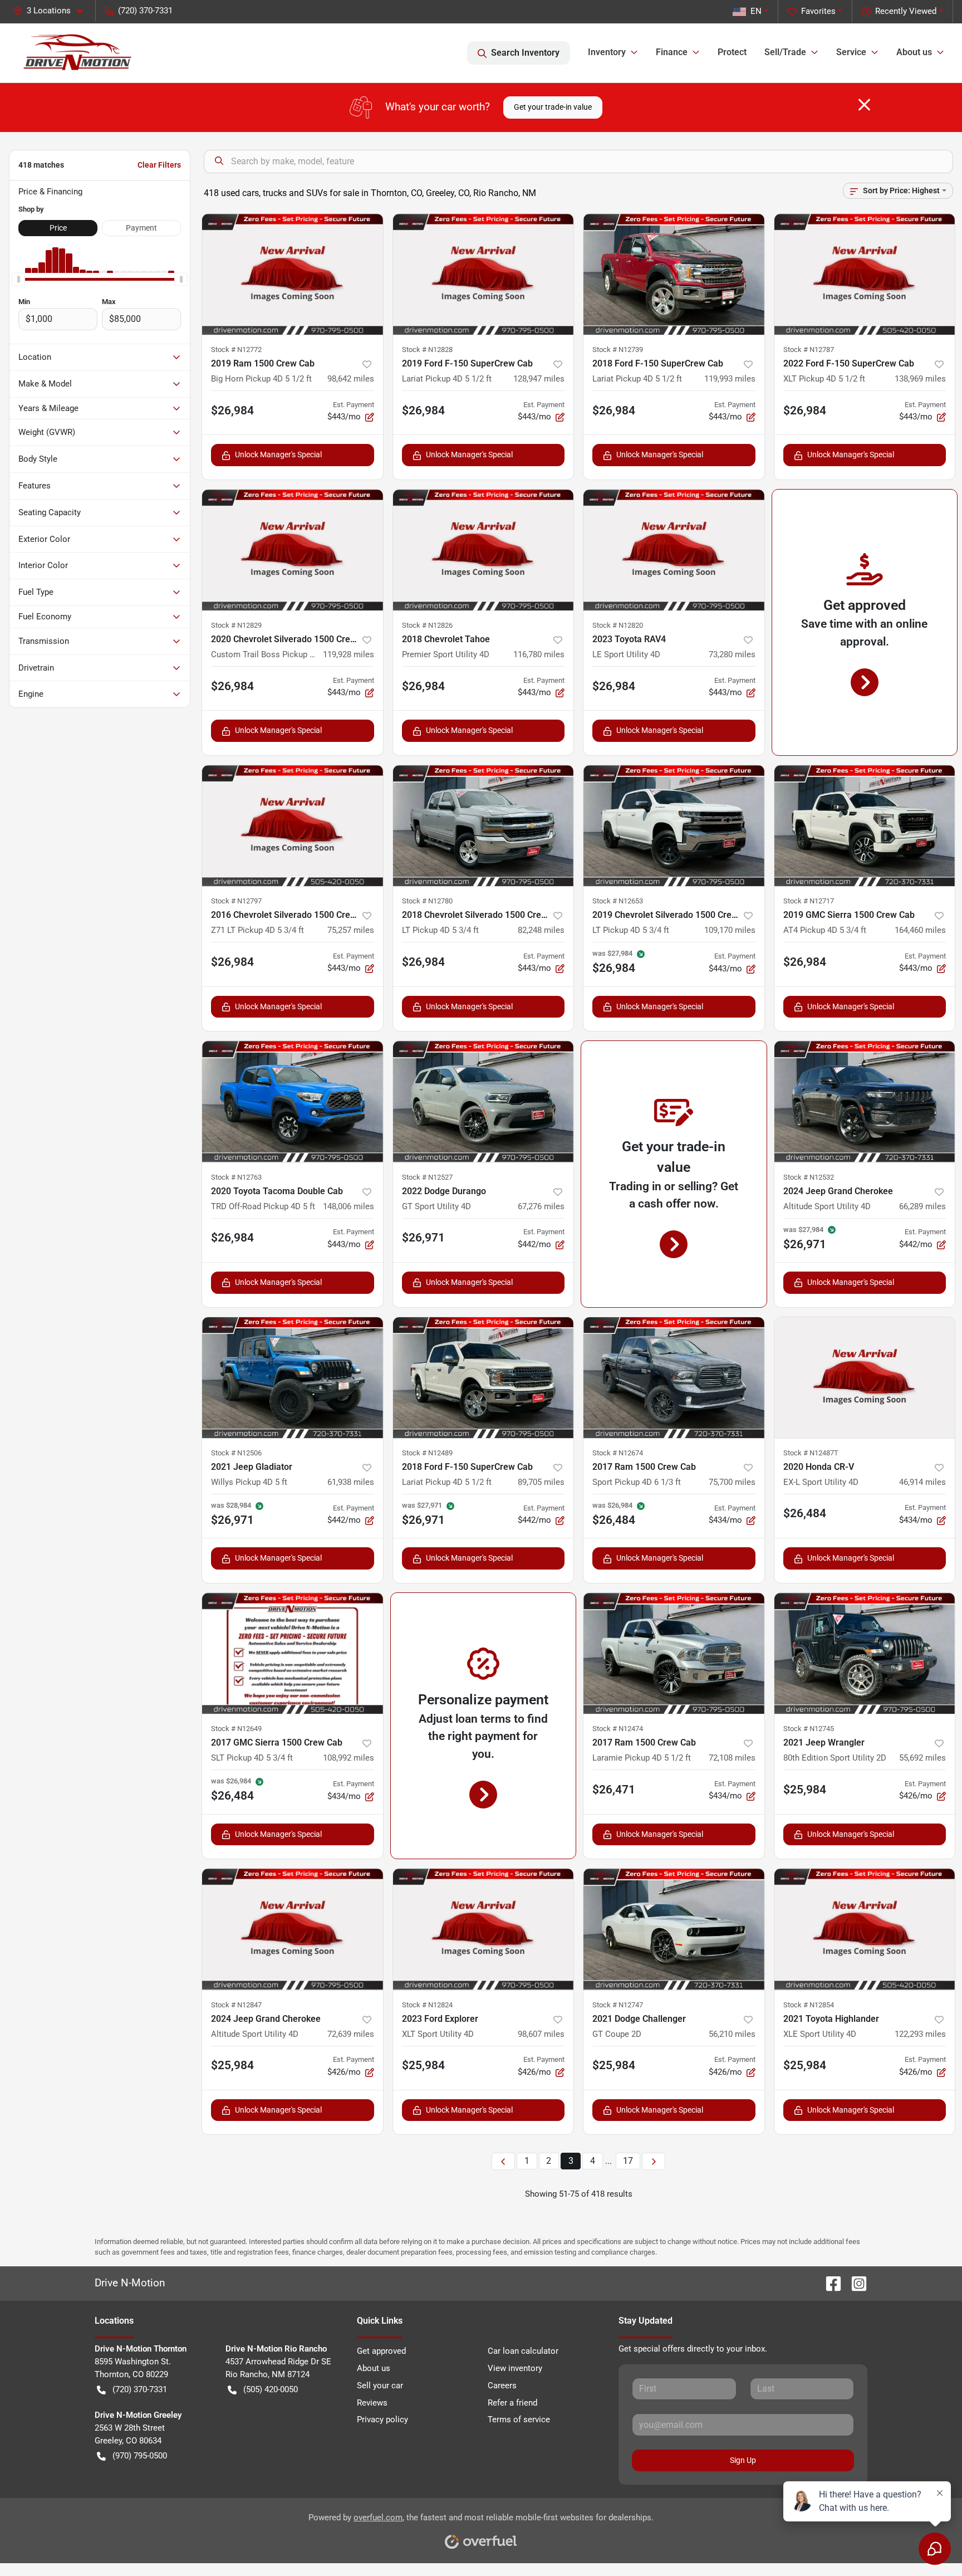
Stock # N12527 (427, 1177)
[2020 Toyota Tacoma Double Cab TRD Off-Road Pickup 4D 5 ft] (293, 1101)
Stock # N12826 (427, 625)
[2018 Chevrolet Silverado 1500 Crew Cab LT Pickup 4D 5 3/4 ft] (484, 826)
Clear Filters (159, 165)
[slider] (18, 280)
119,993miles (730, 379)
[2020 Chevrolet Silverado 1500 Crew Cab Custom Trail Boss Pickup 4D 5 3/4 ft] (293, 550)
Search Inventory (525, 53)
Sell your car (380, 2386)
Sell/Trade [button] (785, 52)
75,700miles (732, 1482)
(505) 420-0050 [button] (271, 2389)
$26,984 (232, 410)
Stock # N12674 (618, 1453)
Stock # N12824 (427, 2005)
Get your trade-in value (553, 107)
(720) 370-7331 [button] (145, 11)
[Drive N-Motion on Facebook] (829, 2283)
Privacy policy (382, 2419)
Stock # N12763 (236, 1177)
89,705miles (541, 1482)
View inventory (515, 2368)
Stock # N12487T (811, 1453)
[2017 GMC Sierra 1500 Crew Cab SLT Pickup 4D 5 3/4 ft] (293, 1653)
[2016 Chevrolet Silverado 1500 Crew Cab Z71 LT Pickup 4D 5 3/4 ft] (293, 826)
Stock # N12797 (236, 901)
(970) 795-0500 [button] (140, 2456)
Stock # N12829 (236, 625)
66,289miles (922, 1206)
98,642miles (351, 379)
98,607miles (541, 2034)
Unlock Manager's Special (278, 454)
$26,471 (614, 1790)
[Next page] (654, 2161)
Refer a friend (512, 2403)
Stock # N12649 (236, 1729)
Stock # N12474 (618, 1729)
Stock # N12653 (618, 901)
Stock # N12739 (618, 350)
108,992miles (349, 1758)
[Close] (864, 105)
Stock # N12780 (427, 901)
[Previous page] (503, 2161)
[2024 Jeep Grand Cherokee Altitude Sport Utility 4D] (865, 1101)
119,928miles (349, 654)
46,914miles (922, 1482)
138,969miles (920, 379)
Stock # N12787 (809, 350)
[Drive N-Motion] (78, 53)
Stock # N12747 (618, 2005)
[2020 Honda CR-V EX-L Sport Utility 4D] (865, 1378)
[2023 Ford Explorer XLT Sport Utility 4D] (484, 1929)
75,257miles (351, 930)
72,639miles (351, 2034)
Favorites (818, 11)
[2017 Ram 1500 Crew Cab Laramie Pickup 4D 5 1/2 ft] (674, 1653)
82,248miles (541, 930)
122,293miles (920, 2034)
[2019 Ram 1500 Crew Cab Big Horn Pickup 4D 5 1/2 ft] (293, 274)
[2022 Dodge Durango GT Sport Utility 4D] (484, 1101)
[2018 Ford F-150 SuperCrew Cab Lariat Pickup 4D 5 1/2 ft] (674, 274)
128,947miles (539, 379)
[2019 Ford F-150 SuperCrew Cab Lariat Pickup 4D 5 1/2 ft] (484, 274)
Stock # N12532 (809, 1177)
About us (374, 2368)
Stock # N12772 (236, 350)
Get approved (381, 2351)
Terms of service (519, 2419)
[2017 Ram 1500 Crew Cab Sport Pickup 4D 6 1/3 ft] (674, 1378)
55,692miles (922, 1758)
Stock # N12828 (427, 350)
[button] (52, 11)
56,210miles (732, 2034)
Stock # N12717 (809, 901)
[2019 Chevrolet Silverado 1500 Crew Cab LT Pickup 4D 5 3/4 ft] (674, 826)
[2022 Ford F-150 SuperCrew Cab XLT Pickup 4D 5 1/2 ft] (865, 274)
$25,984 (805, 1790)
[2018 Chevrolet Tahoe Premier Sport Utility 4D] (484, 550)
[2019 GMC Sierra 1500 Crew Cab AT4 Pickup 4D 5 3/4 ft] (865, 826)
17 (628, 2161)
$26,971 (423, 1238)
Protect (732, 52)
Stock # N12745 (809, 1729)
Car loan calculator (523, 2351)
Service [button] (851, 52)
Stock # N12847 (236, 2005)
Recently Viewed (906, 11)
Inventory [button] (607, 52)
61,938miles (351, 1482)
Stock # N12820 (618, 625)
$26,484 (805, 1513)
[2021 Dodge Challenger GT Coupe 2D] (674, 1929)
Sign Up (743, 2460)
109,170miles (730, 930)
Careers (502, 2386)
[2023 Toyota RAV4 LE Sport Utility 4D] (674, 550)
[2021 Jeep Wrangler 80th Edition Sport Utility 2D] (865, 1653)
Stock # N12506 (236, 1453)
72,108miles (732, 1758)
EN (756, 11)
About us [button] (914, 52)
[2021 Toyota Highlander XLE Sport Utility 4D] (865, 1929)
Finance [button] (672, 52)
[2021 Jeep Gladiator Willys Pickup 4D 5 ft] (293, 1378)
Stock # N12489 (427, 1453)
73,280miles (732, 654)
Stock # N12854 (809, 2005)
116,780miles (539, 654)
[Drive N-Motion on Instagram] (855, 2283)
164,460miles (920, 930)
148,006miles (349, 1206)
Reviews (372, 2403)
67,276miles (541, 1206)
